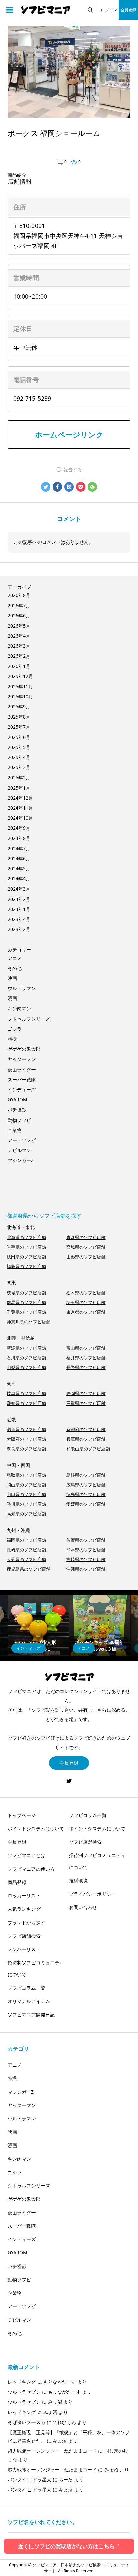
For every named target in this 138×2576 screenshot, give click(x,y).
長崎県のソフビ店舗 (26, 1550)
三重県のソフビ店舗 (86, 1403)
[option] (38, 1625)
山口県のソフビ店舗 (26, 1494)
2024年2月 (19, 899)
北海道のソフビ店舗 (26, 1237)
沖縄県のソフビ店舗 (86, 1569)
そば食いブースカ (26, 2422)
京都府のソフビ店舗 (86, 1429)
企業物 (15, 1130)
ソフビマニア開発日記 (31, 2015)
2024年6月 (19, 858)
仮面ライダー (22, 1069)
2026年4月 (19, 636)
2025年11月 (20, 686)
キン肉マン (19, 1008)
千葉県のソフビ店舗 (26, 1312)
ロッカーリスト (24, 1896)
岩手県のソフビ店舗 (26, 1247)
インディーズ (22, 1090)
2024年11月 (20, 808)
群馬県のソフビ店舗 (26, 1302)
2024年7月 (19, 848)
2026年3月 (19, 646)
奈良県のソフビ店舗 (26, 1449)
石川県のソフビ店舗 (26, 1358)
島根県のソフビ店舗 (86, 1475)
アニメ (15, 958)
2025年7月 (19, 727)
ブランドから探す (26, 1922)
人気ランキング (24, 1909)
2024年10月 (20, 818)
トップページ (22, 1815)
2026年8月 (19, 595)
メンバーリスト (24, 1949)
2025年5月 (19, 747)
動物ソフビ (19, 1120)
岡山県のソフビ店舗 (26, 1485)
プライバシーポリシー (92, 1894)
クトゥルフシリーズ (29, 1019)
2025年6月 (19, 737)
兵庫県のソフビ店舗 (86, 1439)
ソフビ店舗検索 (24, 1936)
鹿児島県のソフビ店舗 (28, 1569)
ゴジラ (15, 1029)
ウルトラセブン (24, 2392)
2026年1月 (19, 666)
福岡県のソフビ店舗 (26, 1540)
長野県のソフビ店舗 (86, 1367)
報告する (73, 470)
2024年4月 (19, 879)
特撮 (12, 1039)
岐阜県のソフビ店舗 (26, 1393)
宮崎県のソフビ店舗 (86, 1559)
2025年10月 (20, 697)
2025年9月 (19, 707)
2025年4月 (19, 757)
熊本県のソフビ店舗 (86, 1550)
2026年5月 (19, 626)
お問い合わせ (83, 1907)
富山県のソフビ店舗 (86, 1348)
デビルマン (19, 1150)
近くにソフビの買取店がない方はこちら (69, 2546)
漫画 (12, 998)
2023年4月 (19, 919)
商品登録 (17, 1882)
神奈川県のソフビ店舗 (28, 1322)
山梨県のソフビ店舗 (26, 1367)
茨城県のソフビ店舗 (26, 1293)
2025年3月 (19, 767)
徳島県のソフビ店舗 (86, 1494)
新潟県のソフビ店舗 (26, 1348)
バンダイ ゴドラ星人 (29, 2480)
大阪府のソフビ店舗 (26, 1439)
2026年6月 (19, 615)
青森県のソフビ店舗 (86, 1237)
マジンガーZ (21, 1160)
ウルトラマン (22, 988)
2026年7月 (19, 605)
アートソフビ (22, 1140)
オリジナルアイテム (29, 2001)
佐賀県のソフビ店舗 (86, 1540)
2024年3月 (19, 889)
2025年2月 (19, 777)
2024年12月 (20, 798)
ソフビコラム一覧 (26, 1988)
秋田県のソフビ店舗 (26, 1257)
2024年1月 (19, 909)
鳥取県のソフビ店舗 (26, 1475)
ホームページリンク (69, 434)
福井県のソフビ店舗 (86, 1358)
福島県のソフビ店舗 (26, 1266)
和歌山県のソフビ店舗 (88, 1449)
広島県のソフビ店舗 (86, 1485)
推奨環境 (78, 1880)
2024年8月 (19, 838)
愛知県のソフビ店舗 (26, 1403)
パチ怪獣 (17, 1110)
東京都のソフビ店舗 (86, 1312)
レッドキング (22, 2382)
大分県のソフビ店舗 (26, 1559)
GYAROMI (18, 1100)
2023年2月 (19, 929)
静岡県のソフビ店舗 (86, 1393)
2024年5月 (19, 869)
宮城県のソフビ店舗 (86, 1247)
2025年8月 (19, 717)
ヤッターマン (22, 1059)
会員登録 (128, 10)
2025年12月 (20, 676)
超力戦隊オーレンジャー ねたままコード (52, 2451)
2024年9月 (19, 828)
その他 (15, 968)
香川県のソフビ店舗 (26, 1504)
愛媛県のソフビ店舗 (86, 1504)
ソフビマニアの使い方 (31, 1869)
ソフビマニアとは (26, 1855)
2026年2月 (19, 656)
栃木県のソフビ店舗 (86, 1293)
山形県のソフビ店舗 (86, 1257)
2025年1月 (19, 788)
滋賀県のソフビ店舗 (26, 1429)
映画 (12, 978)
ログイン (109, 10)
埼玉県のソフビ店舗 (86, 1302)
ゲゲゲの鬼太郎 (24, 1049)
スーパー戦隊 (22, 1079)
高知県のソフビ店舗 (26, 1514)
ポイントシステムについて (36, 1828)
